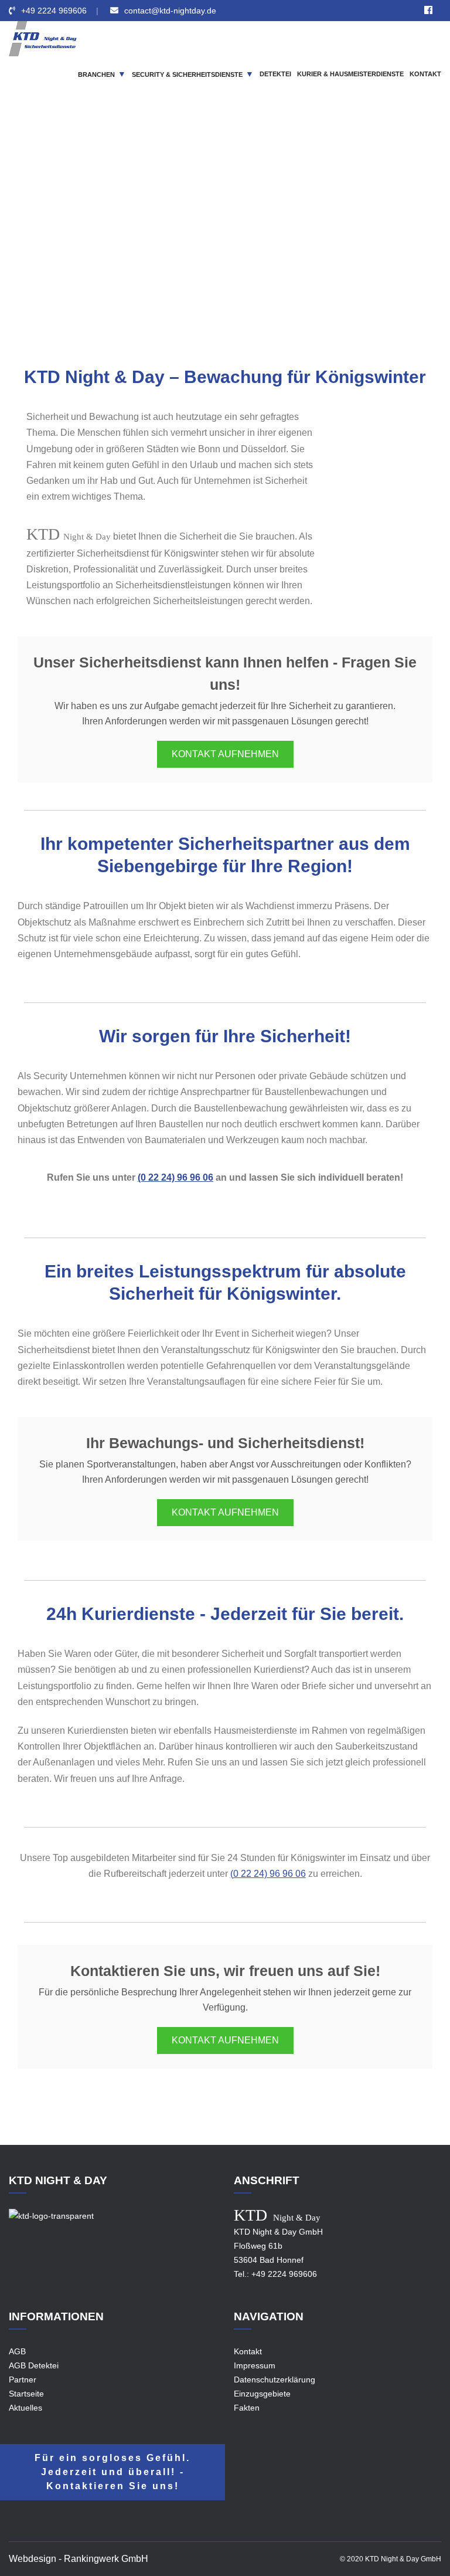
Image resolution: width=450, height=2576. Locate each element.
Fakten (247, 2408)
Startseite (26, 2394)
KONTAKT (425, 74)
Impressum (255, 2365)
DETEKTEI (275, 74)
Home (132, 246)
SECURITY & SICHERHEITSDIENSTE (187, 74)
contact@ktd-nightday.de (170, 11)
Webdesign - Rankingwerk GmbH (79, 2559)
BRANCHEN (96, 74)
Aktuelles (25, 2408)
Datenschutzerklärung (275, 2380)
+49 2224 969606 (54, 11)
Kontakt (248, 2351)
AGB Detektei (34, 2365)
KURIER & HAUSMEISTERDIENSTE (350, 74)
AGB (17, 2351)
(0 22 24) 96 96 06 (175, 1177)
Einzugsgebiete (184, 246)
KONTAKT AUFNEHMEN (225, 754)
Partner (23, 2380)
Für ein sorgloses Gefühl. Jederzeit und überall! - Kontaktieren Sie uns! (112, 2472)
